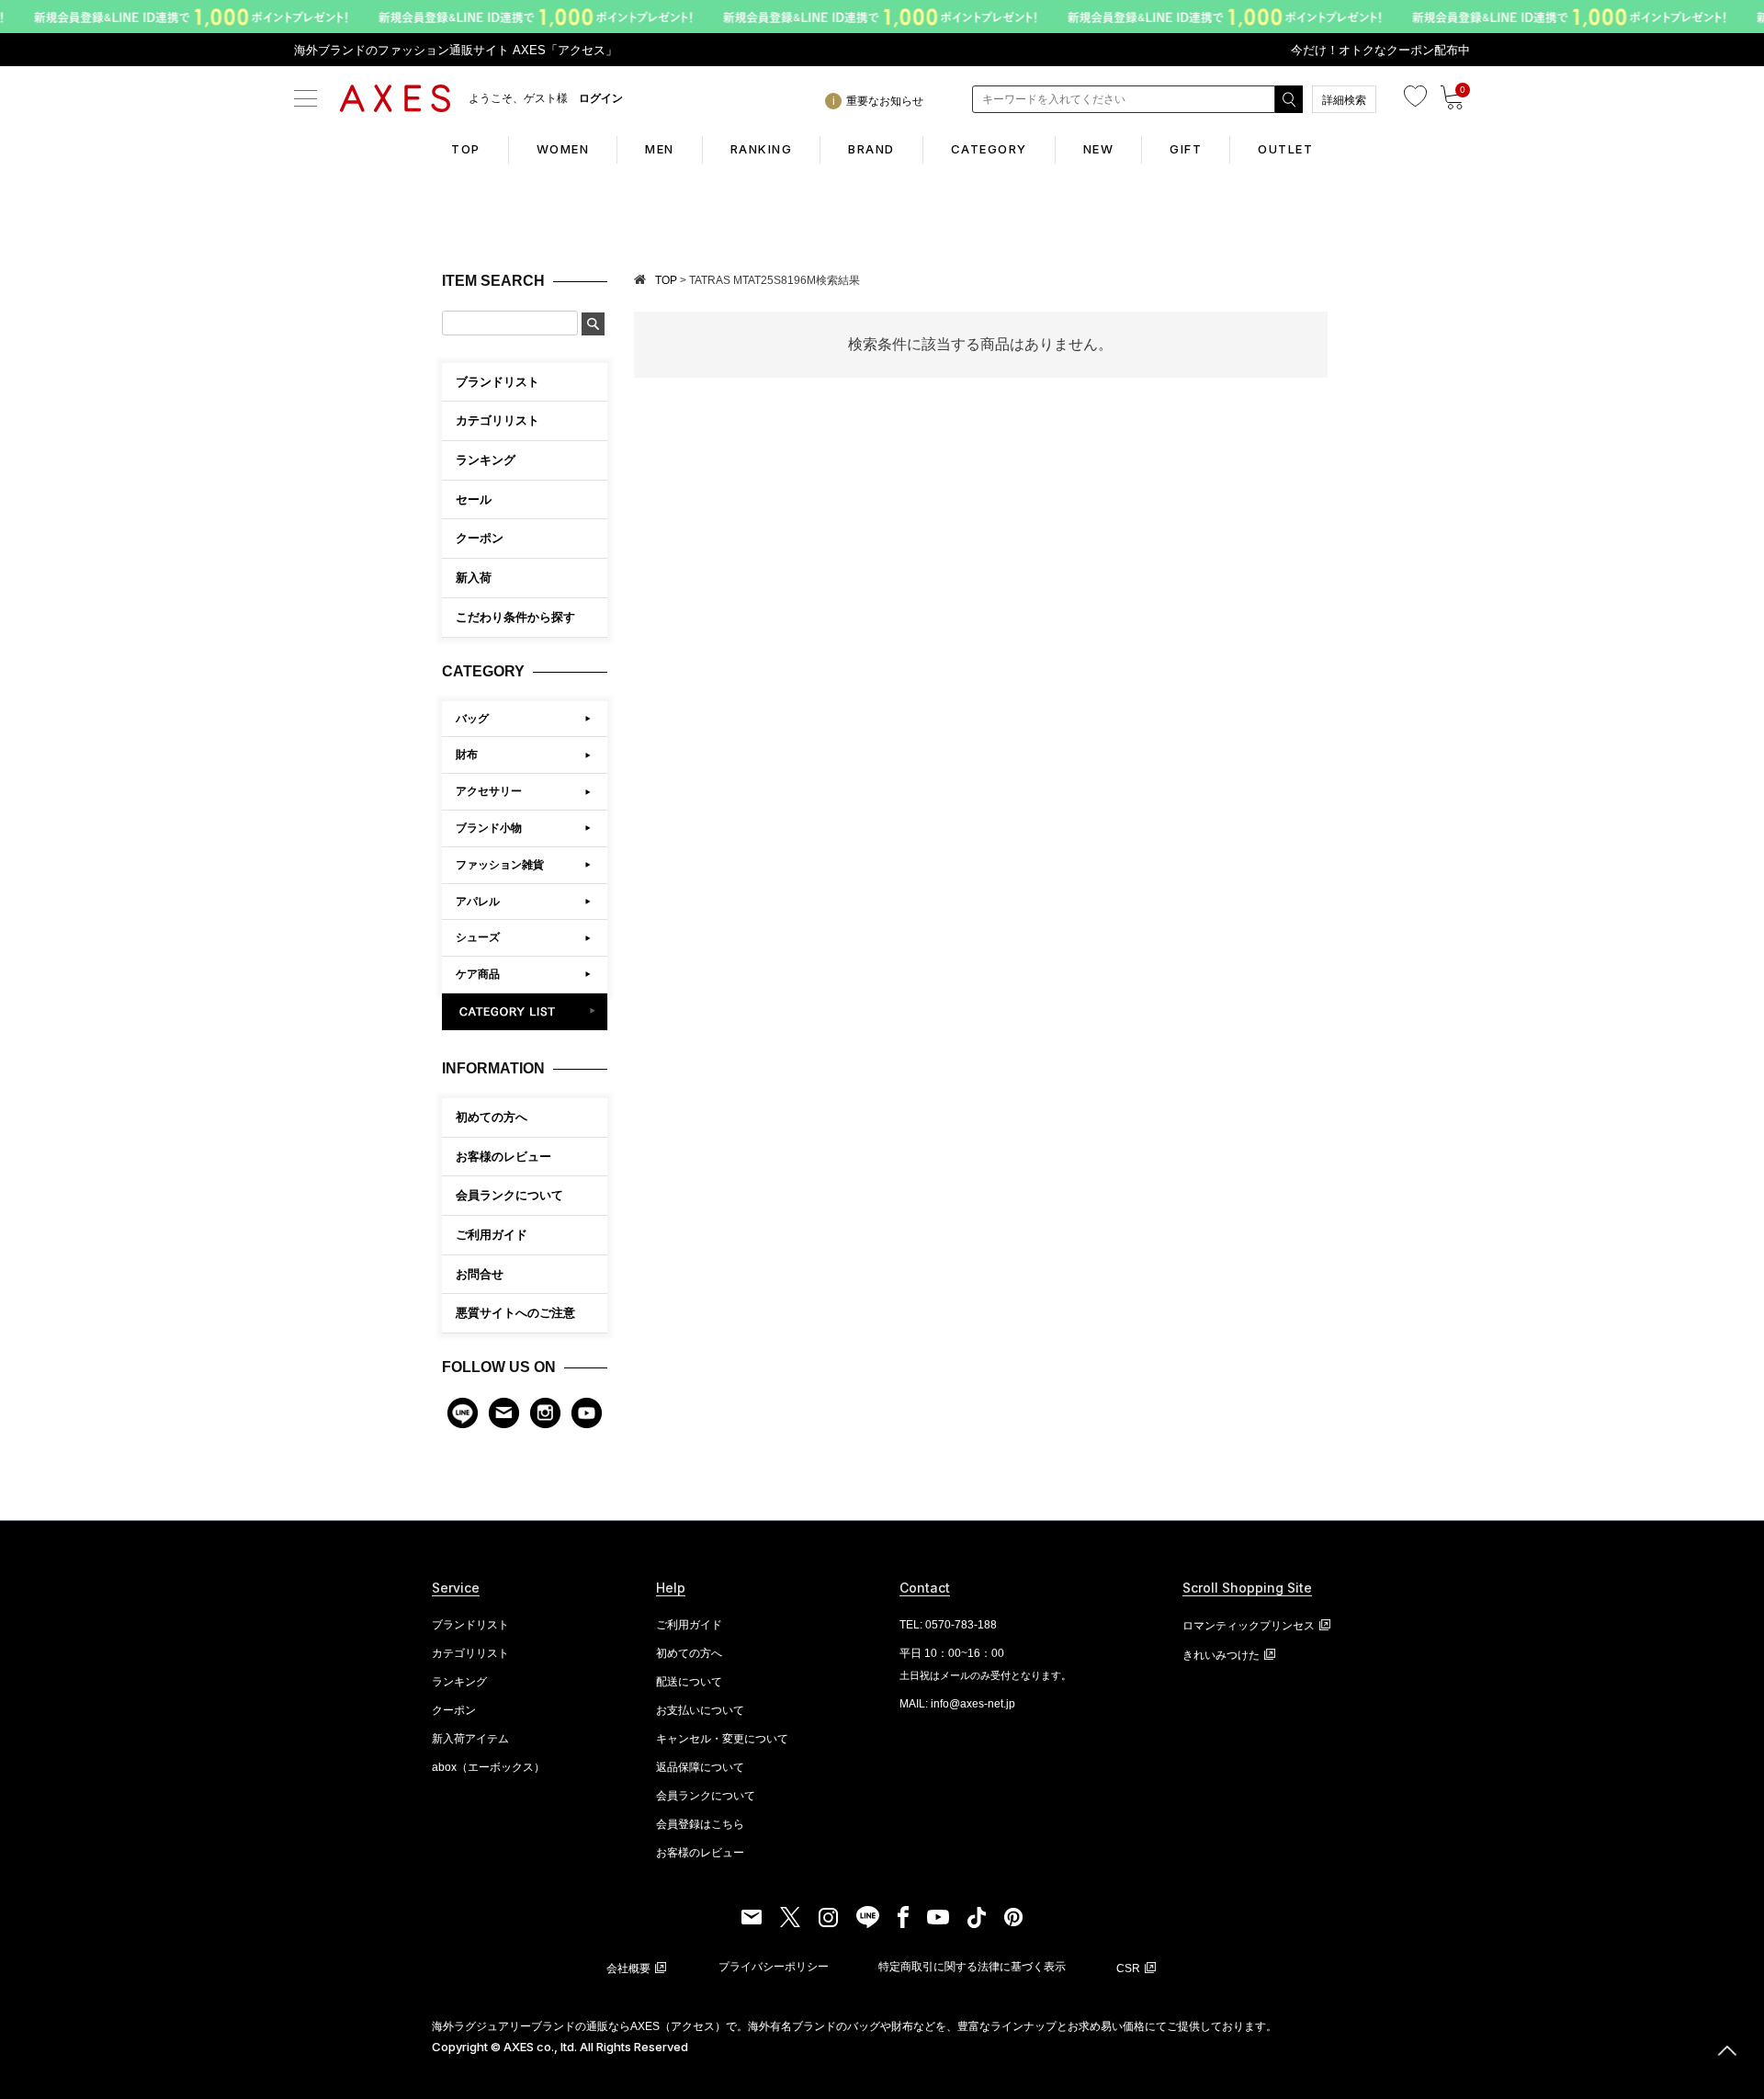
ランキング (459, 1682)
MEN (660, 149)
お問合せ (480, 1274)
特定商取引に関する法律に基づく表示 (972, 1967)
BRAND (871, 149)
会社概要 (628, 1969)
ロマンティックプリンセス (1249, 1626)
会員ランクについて (509, 1195)
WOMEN (563, 149)
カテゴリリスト (470, 1653)
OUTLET (1285, 149)
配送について (689, 1682)
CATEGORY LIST (525, 1012)
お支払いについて (700, 1710)
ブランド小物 (489, 828)
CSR (1128, 1969)
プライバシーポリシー (774, 1967)
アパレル (478, 902)
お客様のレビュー (503, 1157)
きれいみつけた (1221, 1655)
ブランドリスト (470, 1625)
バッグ (472, 719)
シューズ (478, 937)
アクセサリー (489, 791)
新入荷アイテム (470, 1739)
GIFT (1186, 149)
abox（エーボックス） (488, 1767)
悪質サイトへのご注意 (515, 1313)
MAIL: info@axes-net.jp (957, 1704)
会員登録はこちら (700, 1824)
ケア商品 (478, 974)
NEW (1099, 149)
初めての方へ (492, 1117)
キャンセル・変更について (722, 1739)
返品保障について (700, 1767)
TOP (466, 149)
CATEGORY (989, 149)
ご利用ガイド (492, 1235)
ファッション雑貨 (500, 865)
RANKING (762, 149)
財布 (467, 755)
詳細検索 (1344, 100)
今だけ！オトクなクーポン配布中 (1380, 50)
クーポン (454, 1710)
